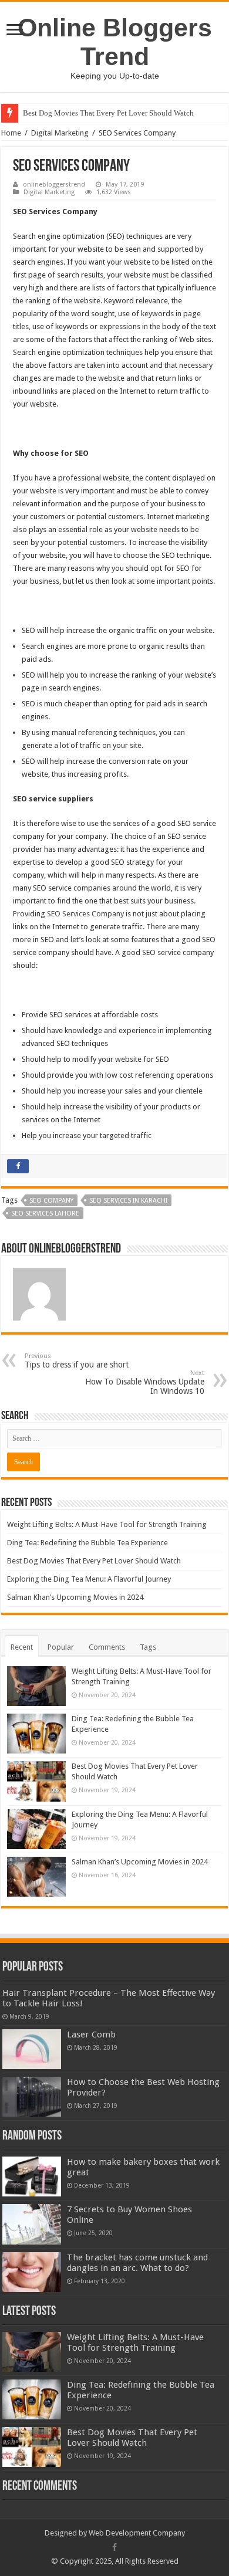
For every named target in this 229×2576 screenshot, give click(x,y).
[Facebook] (114, 2547)
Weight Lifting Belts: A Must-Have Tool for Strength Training (107, 1524)
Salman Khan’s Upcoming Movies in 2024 (75, 1597)
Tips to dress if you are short (77, 1361)
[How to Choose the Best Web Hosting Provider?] (32, 2097)
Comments (107, 1647)
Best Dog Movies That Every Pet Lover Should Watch (108, 113)
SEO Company (51, 1201)
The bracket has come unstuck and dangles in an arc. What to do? (137, 2263)
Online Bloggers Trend (115, 42)
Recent (22, 1647)
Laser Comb (91, 2035)
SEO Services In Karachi (128, 1201)
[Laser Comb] (32, 2049)
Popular (61, 1647)
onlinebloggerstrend (54, 185)
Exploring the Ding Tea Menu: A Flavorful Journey (89, 1579)
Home (11, 133)
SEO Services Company (85, 914)
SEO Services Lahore (45, 1213)
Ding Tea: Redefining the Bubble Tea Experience (87, 1543)
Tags (148, 1647)
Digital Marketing (60, 133)
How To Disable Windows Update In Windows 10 (145, 1382)
